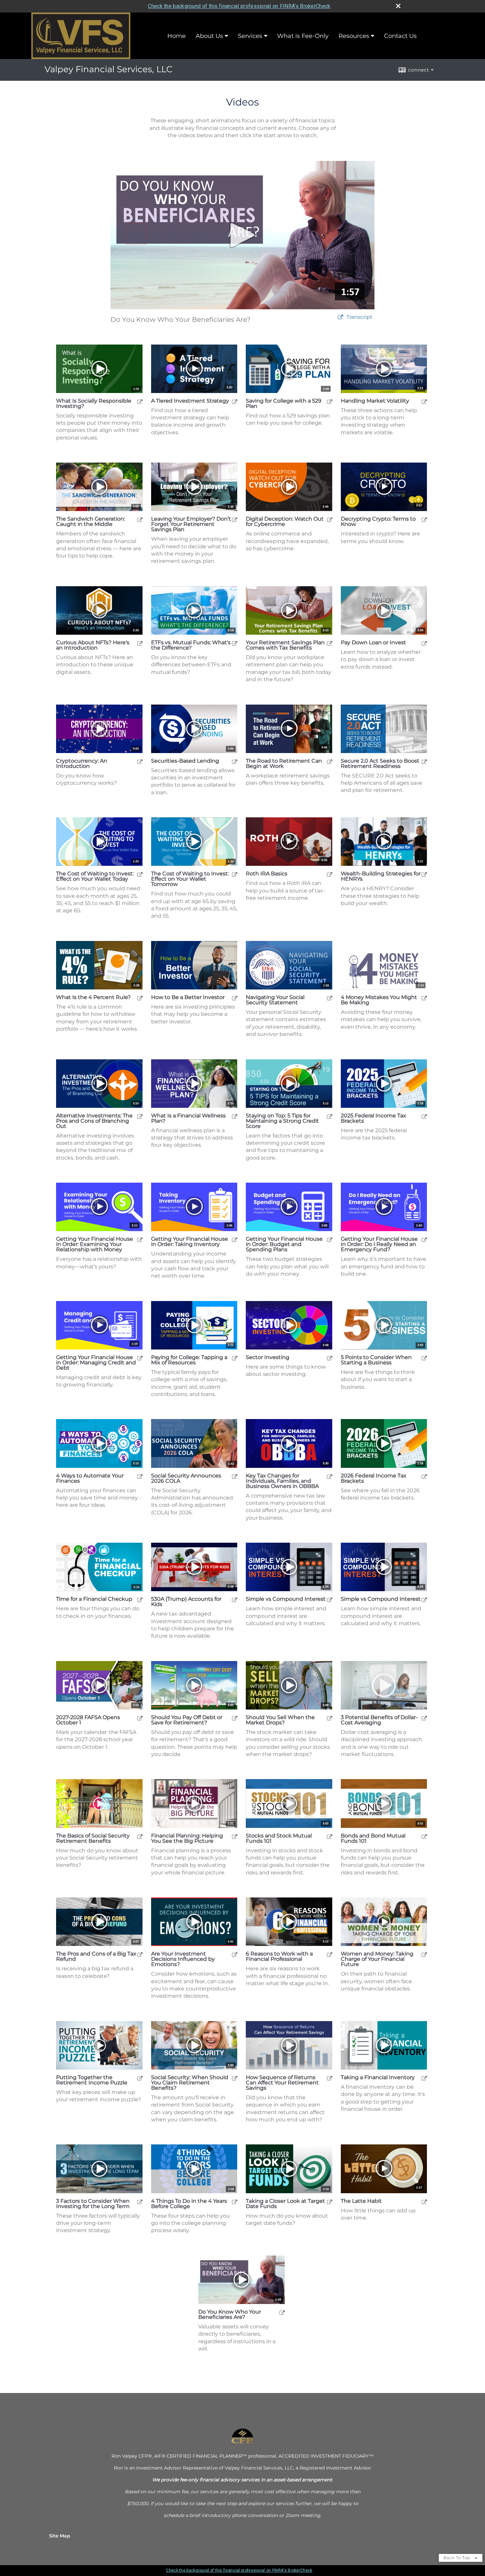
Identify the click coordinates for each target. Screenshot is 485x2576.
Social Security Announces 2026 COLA (186, 1478)
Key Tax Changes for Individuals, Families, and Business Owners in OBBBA (282, 1481)
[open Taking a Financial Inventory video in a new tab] (424, 2078)
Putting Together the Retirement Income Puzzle (92, 2080)
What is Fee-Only (303, 36)
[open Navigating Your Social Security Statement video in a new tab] (330, 998)
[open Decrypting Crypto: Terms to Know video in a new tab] (424, 519)
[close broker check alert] (398, 6)
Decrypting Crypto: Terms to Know (378, 522)
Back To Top (457, 2558)
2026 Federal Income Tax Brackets (374, 1478)
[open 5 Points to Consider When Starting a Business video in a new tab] (424, 1358)
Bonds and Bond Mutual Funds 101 (373, 1838)
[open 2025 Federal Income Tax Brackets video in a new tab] (424, 1116)
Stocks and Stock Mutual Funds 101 (279, 1838)
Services (250, 36)
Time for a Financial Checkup (94, 1599)
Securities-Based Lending (185, 761)
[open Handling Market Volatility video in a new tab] (424, 401)
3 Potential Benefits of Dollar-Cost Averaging (379, 1720)
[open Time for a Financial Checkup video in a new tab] (140, 1600)
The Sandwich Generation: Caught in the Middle (91, 522)
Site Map (60, 2536)
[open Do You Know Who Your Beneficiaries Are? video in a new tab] (282, 2312)
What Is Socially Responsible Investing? (94, 404)
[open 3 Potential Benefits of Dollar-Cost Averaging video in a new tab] (424, 1718)
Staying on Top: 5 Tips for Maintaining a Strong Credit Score (282, 1121)
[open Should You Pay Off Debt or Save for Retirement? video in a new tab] (235, 1718)
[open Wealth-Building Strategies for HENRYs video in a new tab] (424, 874)
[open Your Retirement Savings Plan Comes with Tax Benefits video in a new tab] (330, 643)
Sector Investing (268, 1357)
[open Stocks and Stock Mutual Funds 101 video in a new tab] (330, 1836)
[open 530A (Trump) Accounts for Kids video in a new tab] (235, 1600)
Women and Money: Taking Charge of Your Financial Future (377, 1959)
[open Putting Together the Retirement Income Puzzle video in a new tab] (140, 2078)
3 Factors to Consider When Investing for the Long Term (93, 2204)
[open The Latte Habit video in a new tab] (424, 2202)
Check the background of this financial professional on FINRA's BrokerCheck (239, 6)
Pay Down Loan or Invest (373, 643)
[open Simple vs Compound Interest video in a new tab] (330, 1600)
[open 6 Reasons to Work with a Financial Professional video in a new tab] (330, 1954)
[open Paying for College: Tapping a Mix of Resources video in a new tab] (235, 1358)
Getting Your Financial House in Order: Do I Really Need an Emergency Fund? (379, 1244)
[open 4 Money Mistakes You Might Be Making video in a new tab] (424, 998)
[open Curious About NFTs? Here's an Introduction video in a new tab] (140, 643)
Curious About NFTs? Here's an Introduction (93, 645)
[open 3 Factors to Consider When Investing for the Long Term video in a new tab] (140, 2202)
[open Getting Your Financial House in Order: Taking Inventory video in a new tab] (235, 1240)
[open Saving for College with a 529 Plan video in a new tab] (330, 401)
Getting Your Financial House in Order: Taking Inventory (190, 1242)
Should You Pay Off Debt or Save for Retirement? (187, 1720)
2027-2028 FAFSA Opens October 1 (88, 1720)
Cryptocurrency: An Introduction (82, 764)
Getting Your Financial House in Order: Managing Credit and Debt (96, 1363)
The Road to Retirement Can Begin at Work (284, 764)
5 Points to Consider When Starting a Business (376, 1360)
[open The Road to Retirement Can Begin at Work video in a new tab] (330, 761)
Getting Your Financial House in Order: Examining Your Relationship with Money (95, 1244)
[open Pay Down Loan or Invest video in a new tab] (424, 643)
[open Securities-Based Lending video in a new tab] (235, 761)
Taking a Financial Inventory (378, 2077)
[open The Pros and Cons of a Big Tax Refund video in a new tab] (140, 1954)
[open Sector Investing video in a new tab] (330, 1358)
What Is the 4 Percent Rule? (93, 997)
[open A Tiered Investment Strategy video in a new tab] (235, 401)
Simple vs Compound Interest (286, 1599)
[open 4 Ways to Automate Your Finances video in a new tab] (140, 1476)
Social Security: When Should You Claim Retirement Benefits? (190, 2083)
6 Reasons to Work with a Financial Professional (279, 1956)
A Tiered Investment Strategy (190, 401)
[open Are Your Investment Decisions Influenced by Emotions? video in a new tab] (235, 1954)
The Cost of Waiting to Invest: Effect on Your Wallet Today (95, 876)
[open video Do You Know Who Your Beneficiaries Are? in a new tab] (340, 317)
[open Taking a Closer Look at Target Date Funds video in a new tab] (330, 2202)
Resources (354, 36)
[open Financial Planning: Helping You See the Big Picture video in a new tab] (235, 1836)
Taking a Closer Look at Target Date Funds (285, 2204)
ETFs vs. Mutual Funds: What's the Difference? (191, 645)
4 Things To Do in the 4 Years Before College (189, 2204)
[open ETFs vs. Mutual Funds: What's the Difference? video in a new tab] (235, 643)
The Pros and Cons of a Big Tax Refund (96, 1956)
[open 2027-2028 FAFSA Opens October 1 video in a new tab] (140, 1718)
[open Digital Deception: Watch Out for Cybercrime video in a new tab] (330, 519)
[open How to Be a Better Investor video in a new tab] (235, 998)
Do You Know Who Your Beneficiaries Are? (230, 2315)
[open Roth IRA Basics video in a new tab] (330, 874)
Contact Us (400, 36)
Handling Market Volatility (375, 401)
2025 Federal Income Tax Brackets (373, 1118)
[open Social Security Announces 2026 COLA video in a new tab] (235, 1476)
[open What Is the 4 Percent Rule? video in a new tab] (140, 998)
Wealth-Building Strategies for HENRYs (381, 876)
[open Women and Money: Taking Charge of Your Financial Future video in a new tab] (424, 1954)
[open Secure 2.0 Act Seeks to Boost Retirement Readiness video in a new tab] (424, 761)
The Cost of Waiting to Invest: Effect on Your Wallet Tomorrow (190, 879)
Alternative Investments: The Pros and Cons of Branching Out (94, 1121)
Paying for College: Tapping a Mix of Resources (189, 1360)
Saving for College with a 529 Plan (284, 404)
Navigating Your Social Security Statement (275, 1000)
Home (177, 36)
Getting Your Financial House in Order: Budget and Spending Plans (284, 1244)
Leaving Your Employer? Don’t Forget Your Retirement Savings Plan (191, 524)
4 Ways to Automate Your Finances (90, 1478)
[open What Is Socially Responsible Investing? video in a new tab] (140, 401)
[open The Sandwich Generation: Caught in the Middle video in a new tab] (140, 519)
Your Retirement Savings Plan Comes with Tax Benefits (285, 645)
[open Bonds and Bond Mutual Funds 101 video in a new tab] (424, 1836)
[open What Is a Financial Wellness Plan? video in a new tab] (235, 1116)
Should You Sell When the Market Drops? (280, 1720)
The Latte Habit (361, 2201)
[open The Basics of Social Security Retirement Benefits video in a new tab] (140, 1836)
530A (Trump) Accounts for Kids (186, 1602)
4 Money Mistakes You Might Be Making (379, 1000)
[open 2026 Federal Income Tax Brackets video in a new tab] (424, 1476)
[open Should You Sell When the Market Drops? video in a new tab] (330, 1718)
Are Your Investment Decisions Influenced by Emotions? (183, 1959)
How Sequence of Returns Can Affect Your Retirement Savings (282, 2083)
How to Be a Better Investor (188, 997)
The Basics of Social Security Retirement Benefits (93, 1838)
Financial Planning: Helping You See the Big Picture (187, 1838)
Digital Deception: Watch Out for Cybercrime (285, 522)
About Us (209, 36)
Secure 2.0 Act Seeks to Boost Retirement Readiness (380, 764)
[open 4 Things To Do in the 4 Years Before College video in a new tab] (235, 2202)
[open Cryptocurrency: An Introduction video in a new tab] (140, 761)
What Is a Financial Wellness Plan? (188, 1118)
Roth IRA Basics (267, 874)
